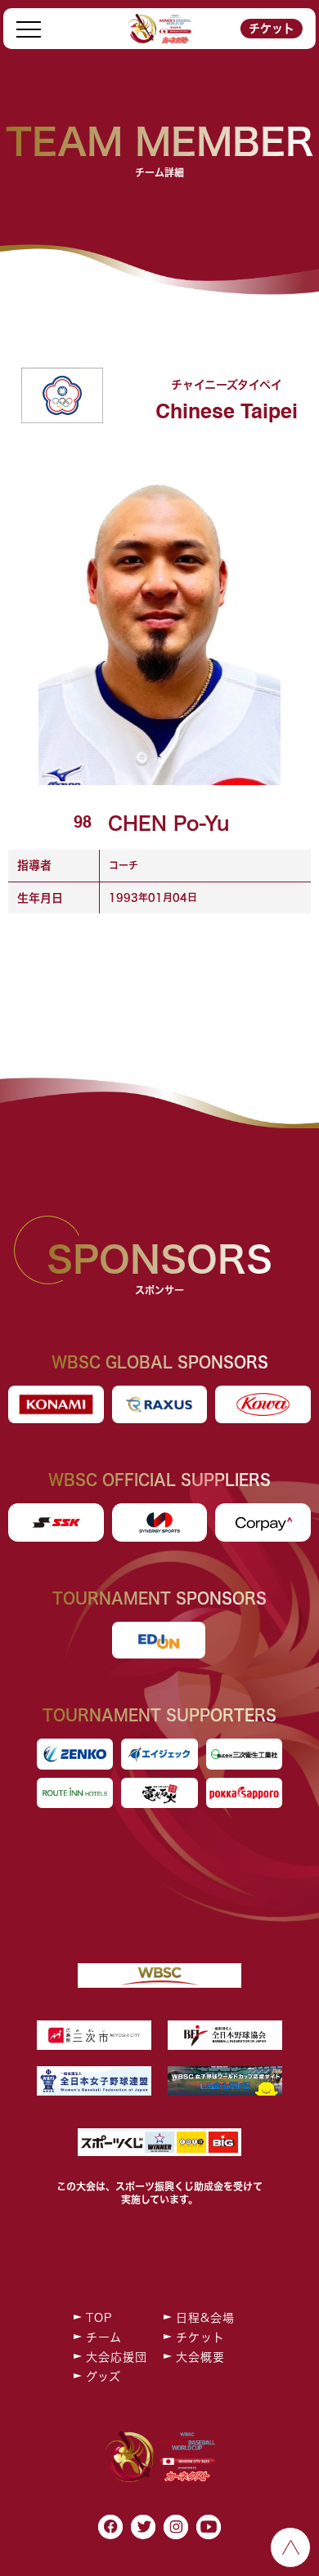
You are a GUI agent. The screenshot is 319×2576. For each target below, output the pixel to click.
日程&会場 (205, 2318)
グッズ (103, 2377)
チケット (272, 29)
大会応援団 (117, 2357)
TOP (99, 2318)
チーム (104, 2337)
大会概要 (200, 2357)
